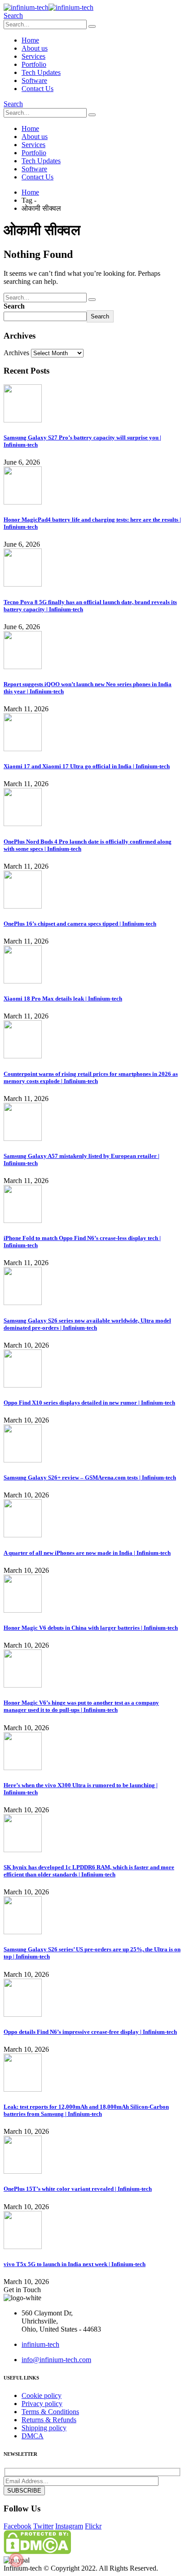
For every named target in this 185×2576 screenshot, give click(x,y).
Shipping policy (44, 2428)
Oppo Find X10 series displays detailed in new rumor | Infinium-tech (89, 1403)
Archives (16, 353)
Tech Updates (41, 72)
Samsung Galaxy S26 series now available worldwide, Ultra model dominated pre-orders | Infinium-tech (87, 1324)
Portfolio (34, 64)
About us (35, 48)
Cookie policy (42, 2395)
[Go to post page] (23, 420)
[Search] (92, 26)
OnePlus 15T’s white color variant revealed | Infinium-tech (78, 2189)
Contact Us (37, 89)
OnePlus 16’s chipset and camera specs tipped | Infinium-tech (80, 924)
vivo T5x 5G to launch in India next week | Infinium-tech (75, 2264)
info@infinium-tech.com (56, 2360)
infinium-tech (40, 2344)
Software (34, 80)
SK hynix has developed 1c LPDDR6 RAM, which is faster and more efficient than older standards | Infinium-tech (89, 1871)
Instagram (69, 2526)
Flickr (93, 2526)
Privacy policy (42, 2404)
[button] (13, 15)
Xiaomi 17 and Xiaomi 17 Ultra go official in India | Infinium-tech (87, 766)
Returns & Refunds (49, 2420)
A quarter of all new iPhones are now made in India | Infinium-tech (87, 1553)
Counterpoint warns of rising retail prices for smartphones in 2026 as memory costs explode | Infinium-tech (91, 1077)
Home (30, 40)
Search (14, 306)
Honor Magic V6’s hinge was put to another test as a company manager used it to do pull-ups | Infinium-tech (81, 1706)
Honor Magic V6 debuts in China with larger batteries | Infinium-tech (91, 1628)
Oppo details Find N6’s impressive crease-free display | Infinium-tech (90, 2032)
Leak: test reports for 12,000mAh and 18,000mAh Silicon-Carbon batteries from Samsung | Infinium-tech (86, 2110)
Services (33, 56)
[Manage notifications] (16, 2560)
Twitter (43, 2526)
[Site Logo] (48, 7)
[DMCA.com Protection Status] (37, 2552)
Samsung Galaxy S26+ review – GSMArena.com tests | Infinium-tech (90, 1477)
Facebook (18, 2526)
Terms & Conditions (50, 2412)
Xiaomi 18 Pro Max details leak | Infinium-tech (63, 999)
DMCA (33, 2436)
